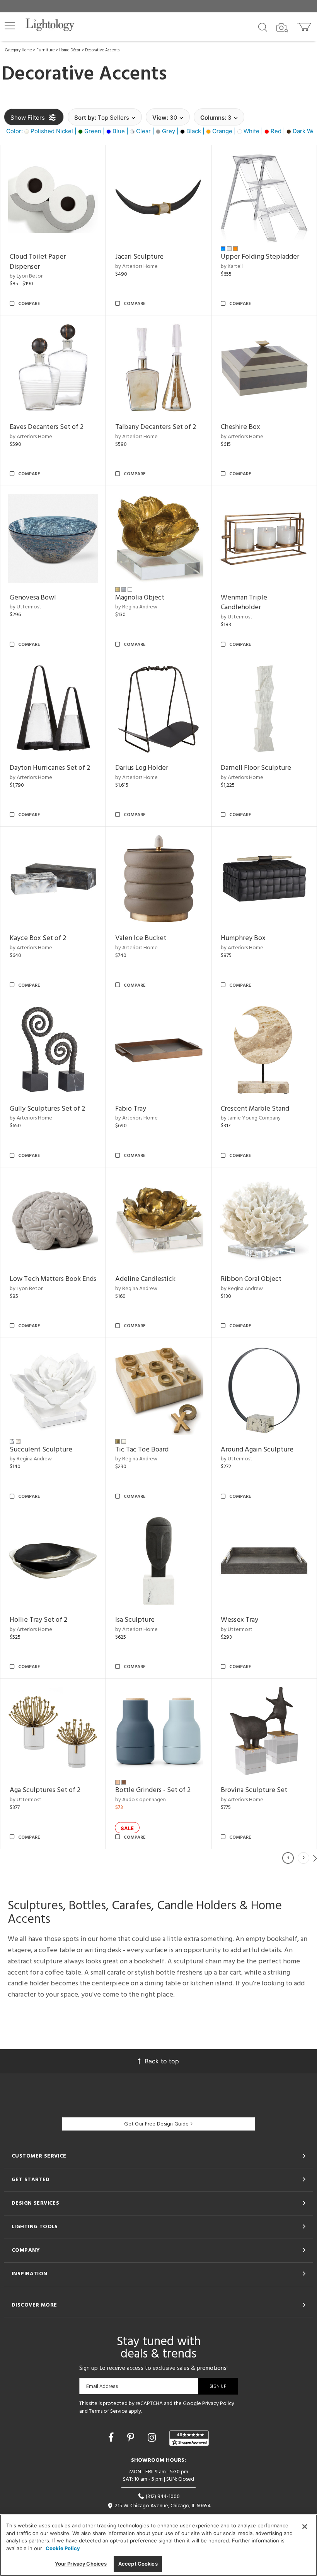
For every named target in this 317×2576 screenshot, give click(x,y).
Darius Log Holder (142, 768)
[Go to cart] (305, 25)
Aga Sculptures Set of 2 (45, 1790)
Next (315, 1858)
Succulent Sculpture (41, 1450)
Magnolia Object (140, 598)
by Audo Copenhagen (141, 1800)
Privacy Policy (218, 2404)
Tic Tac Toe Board (142, 1450)
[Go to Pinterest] (132, 2437)
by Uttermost (26, 607)
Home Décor (70, 50)
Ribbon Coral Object (251, 1279)
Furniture (45, 50)
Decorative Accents (102, 50)
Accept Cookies (138, 2564)
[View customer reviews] (189, 2438)
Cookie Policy (63, 2548)
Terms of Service (108, 2411)
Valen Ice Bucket (141, 938)
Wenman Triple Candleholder (244, 603)
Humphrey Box (243, 938)
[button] (10, 26)
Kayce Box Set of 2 (38, 938)
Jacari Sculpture (139, 257)
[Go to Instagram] (153, 2437)
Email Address (102, 2386)
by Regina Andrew (136, 607)
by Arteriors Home (136, 267)
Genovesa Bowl (33, 598)
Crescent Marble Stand (255, 1109)
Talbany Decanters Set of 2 (156, 427)
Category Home (18, 50)
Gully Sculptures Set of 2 (47, 1109)
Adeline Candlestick (145, 1279)
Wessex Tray (239, 1620)
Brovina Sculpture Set (254, 1790)
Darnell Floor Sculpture (256, 768)
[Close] (305, 2527)
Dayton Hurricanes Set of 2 (50, 768)
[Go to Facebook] (112, 2437)
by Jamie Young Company (251, 1118)
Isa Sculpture (135, 1620)
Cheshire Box (240, 427)
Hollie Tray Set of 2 (38, 1620)
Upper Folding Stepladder (260, 257)
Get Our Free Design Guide (156, 2124)
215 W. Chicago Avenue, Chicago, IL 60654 (162, 2506)
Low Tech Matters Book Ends (53, 1279)
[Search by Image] (282, 28)
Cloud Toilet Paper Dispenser (38, 262)
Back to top (162, 2061)
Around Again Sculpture (257, 1450)
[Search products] (263, 27)
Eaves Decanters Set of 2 (47, 427)
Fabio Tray (131, 1109)
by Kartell (232, 267)
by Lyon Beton (27, 276)
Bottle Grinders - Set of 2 (153, 1790)
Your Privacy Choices (81, 2564)
